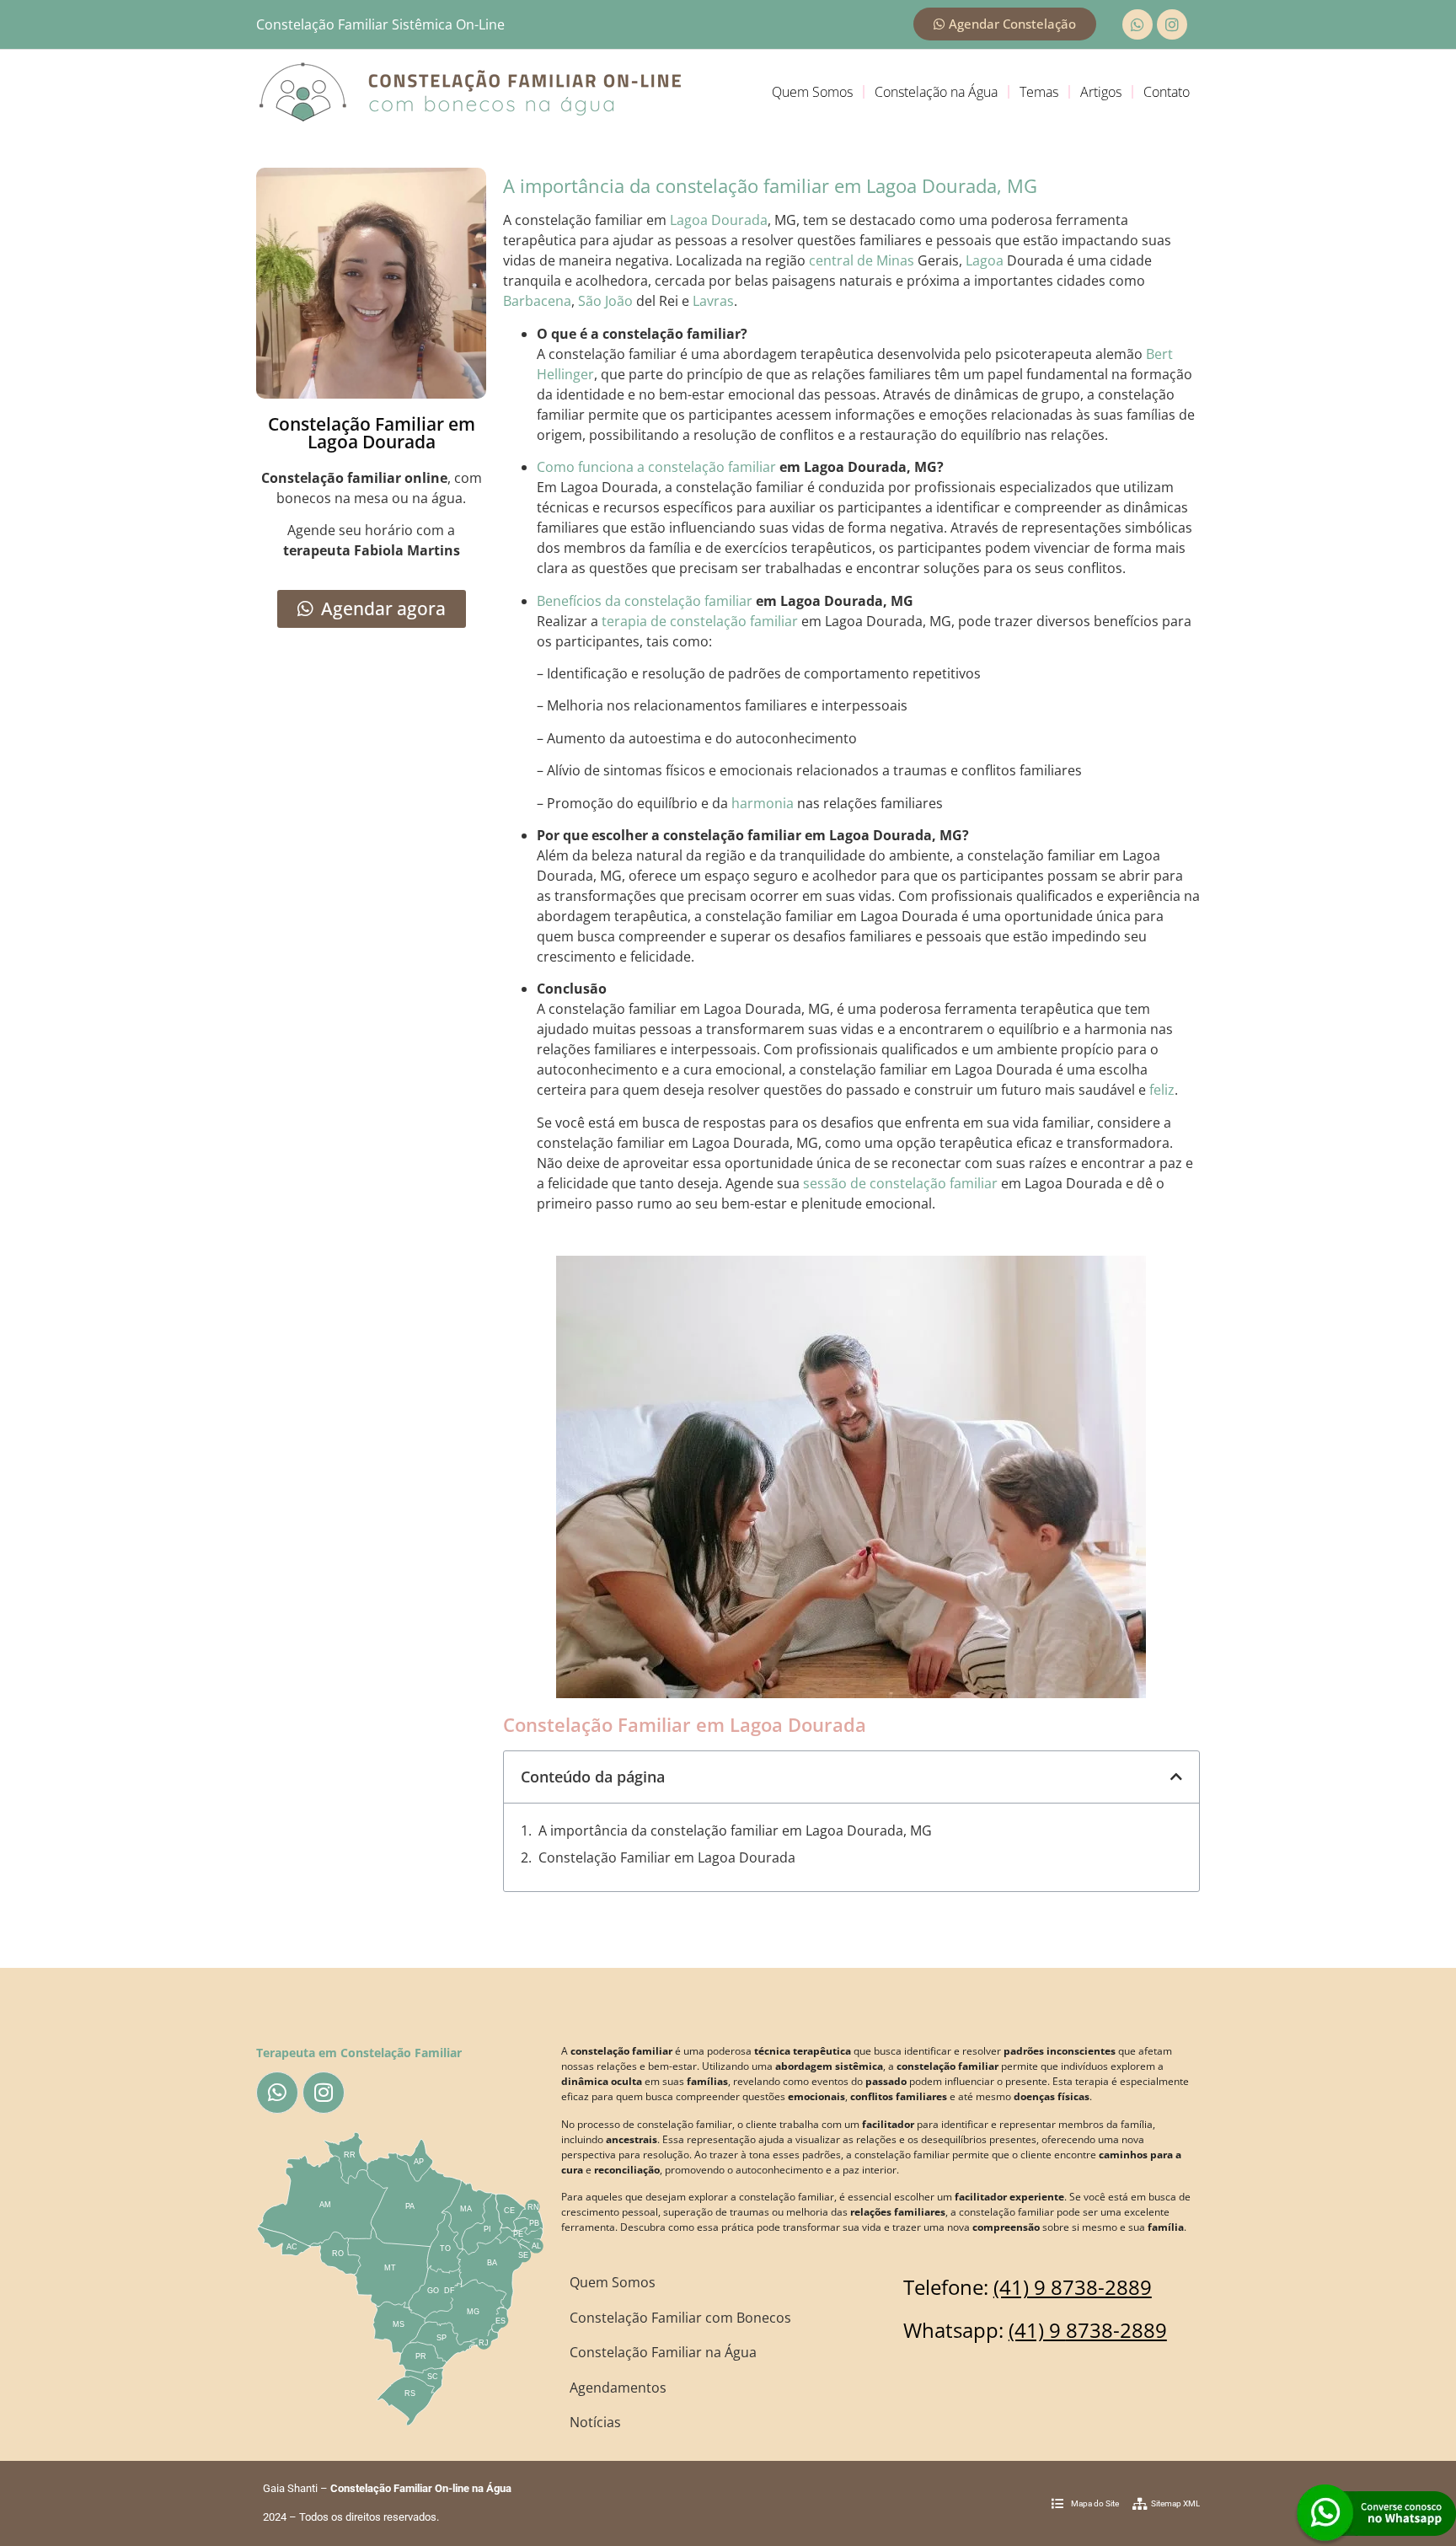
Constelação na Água (936, 92)
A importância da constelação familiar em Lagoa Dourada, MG (735, 1830)
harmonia (763, 803)
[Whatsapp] (1137, 24)
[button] (1176, 1777)
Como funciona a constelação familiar (656, 467)
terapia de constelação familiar (700, 621)
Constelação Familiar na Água (663, 2352)
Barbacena (537, 301)
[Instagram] (1172, 24)
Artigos (1101, 92)
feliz (1162, 1090)
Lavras (713, 301)
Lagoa (985, 260)
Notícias (595, 2422)
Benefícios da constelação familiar (645, 601)
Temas (1039, 92)
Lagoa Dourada (719, 220)
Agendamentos (618, 2388)
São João (605, 301)
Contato (1167, 92)
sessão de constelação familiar (900, 1183)
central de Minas (862, 260)
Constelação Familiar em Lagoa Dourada (667, 1857)
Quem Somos (812, 92)
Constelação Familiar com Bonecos (680, 2318)
